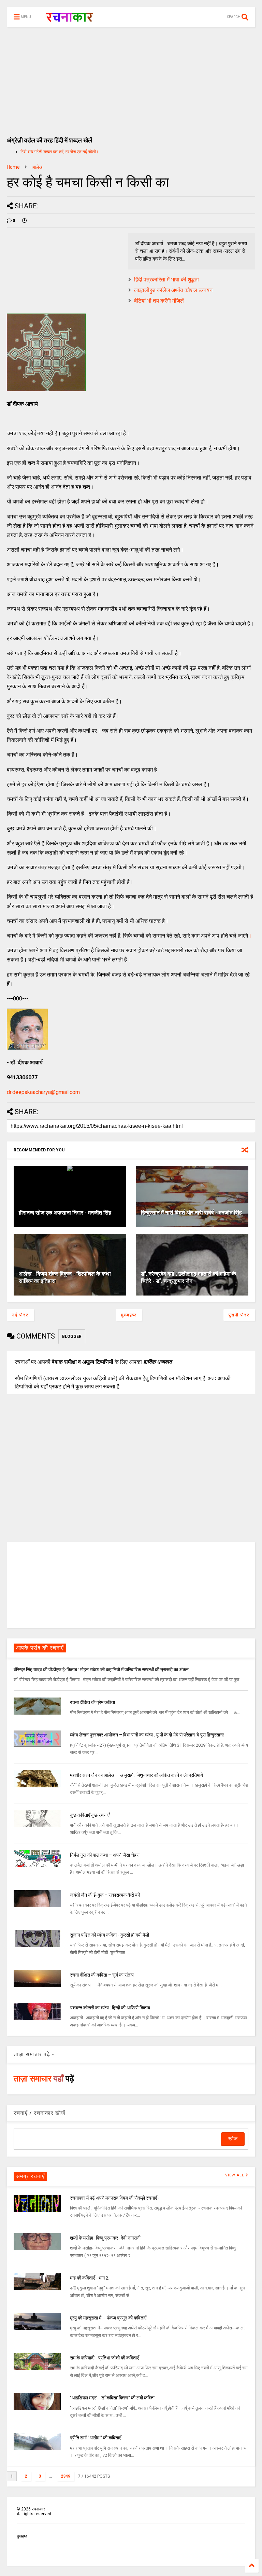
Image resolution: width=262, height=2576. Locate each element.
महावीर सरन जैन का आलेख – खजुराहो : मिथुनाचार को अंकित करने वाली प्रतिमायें (136, 1775)
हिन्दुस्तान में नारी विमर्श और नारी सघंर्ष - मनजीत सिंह (191, 1213)
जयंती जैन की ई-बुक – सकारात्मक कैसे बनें (105, 1895)
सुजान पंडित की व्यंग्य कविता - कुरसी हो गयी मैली (110, 1935)
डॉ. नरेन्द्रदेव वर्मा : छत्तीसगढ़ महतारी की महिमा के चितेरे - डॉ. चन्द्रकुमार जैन (188, 1277)
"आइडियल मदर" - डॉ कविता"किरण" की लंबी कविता (112, 2398)
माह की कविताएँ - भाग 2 (89, 2278)
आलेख (37, 167)
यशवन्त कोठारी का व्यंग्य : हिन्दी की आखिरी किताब (110, 2008)
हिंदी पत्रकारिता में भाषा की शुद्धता (166, 280)
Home (13, 167)
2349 (65, 2476)
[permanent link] (25, 221)
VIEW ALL (235, 2175)
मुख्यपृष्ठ (129, 1315)
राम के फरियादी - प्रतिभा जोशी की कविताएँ (104, 2358)
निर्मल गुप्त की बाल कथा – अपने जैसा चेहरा (105, 1855)
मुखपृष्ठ (22, 2536)
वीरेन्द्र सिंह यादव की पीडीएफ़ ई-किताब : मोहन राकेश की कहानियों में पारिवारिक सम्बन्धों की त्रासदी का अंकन (101, 1670)
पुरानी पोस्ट (239, 1315)
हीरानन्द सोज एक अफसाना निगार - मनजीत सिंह (65, 1213)
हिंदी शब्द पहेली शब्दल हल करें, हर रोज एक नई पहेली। (60, 152)
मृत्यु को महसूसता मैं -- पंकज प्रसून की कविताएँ (108, 2318)
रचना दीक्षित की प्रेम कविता (92, 1702)
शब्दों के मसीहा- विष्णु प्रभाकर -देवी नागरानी (105, 2238)
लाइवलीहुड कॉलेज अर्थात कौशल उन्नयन (173, 290)
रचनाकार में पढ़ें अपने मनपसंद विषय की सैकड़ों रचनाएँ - (115, 2198)
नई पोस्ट (20, 1315)
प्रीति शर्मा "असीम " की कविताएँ (96, 2438)
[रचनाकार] (69, 19)
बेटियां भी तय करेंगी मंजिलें (159, 301)
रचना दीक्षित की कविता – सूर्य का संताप (102, 1975)
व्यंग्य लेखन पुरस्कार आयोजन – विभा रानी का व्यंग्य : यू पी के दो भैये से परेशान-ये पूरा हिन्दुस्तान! (147, 1735)
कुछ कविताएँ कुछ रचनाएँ (90, 1815)
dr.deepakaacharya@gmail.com (43, 1092)
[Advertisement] (131, 79)
